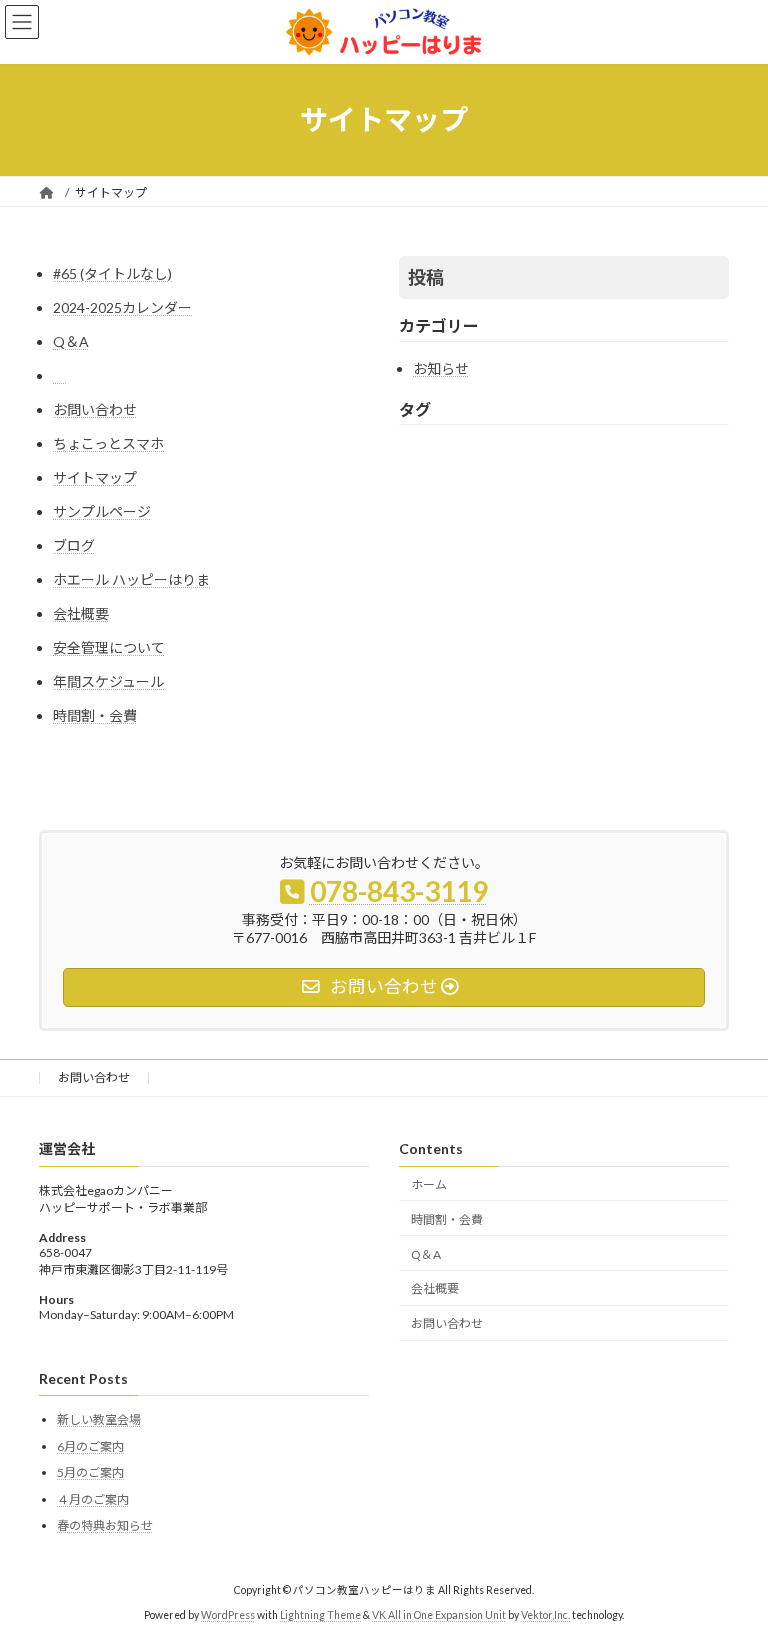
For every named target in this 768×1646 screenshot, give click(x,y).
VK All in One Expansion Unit (439, 1615)
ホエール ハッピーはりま (131, 579)
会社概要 (81, 613)
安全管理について (109, 647)
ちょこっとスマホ (108, 443)
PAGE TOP (731, 1576)
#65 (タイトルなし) (112, 273)
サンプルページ (102, 511)
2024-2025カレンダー (122, 307)
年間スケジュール (108, 681)
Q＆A (71, 341)
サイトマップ (95, 477)
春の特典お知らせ (105, 1525)
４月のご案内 (93, 1498)
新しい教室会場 (99, 1419)
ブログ (74, 545)
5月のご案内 (90, 1472)
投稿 (426, 277)
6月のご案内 (90, 1445)
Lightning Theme (320, 1615)
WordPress (228, 1615)
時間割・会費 (95, 715)
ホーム (429, 1184)
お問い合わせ (95, 409)
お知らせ (441, 368)
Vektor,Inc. (545, 1615)
